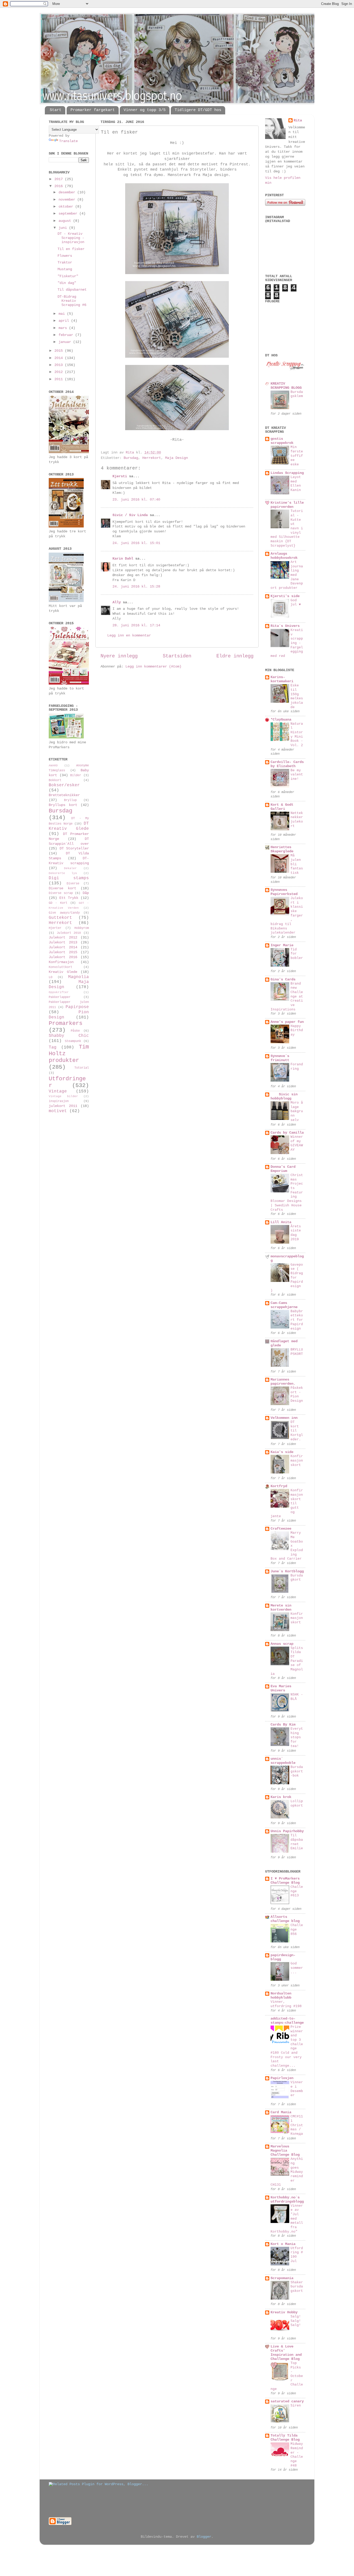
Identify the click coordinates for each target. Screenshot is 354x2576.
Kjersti (120, 476)
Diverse (73, 884)
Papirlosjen (282, 2078)
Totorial (82, 1068)
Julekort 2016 (63, 957)
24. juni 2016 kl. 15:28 (136, 587)
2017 (60, 179)
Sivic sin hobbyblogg (284, 1096)
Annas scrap (282, 1644)
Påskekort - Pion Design (297, 1394)
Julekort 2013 (63, 942)
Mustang (65, 269)
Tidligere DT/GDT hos (198, 110)
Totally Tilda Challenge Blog (285, 2438)
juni (64, 228)
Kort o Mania (283, 2244)
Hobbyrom (82, 928)
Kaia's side (282, 1452)
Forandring (297, 1067)
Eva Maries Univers (281, 1688)
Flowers (65, 256)
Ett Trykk (69, 898)
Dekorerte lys (63, 873)
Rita (298, 120)
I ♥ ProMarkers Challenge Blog (285, 1881)
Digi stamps (69, 878)
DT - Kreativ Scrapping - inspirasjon (71, 238)
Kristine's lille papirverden (287, 505)
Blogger (204, 2537)
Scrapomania (282, 2278)
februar (67, 335)
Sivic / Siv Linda (130, 515)
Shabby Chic (69, 1036)
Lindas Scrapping (287, 473)
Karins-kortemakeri (282, 679)
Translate (68, 141)
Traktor (65, 263)
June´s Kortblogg (287, 1571)
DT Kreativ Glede (69, 826)
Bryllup (70, 800)
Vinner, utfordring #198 (286, 2004)
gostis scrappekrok (282, 441)
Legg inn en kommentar (129, 636)
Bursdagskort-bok (297, 1771)
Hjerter (55, 928)
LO (51, 977)
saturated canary (287, 2401)
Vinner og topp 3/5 (145, 110)
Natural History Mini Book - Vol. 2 (297, 735)
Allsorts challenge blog (285, 1919)
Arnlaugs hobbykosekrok (284, 556)
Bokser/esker (64, 785)
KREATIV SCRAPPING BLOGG (286, 386)
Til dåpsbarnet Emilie (297, 1842)
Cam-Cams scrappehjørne (284, 1305)
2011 (60, 379)
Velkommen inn (284, 1418)
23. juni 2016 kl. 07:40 (136, 500)
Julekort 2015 (63, 952)
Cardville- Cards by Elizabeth (287, 764)
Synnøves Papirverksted (284, 892)
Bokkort (55, 780)
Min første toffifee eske (297, 456)
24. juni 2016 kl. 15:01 (136, 543)
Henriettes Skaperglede (282, 849)
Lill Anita (281, 1222)
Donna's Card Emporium (283, 1169)
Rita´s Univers (285, 626)
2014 (60, 358)
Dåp (86, 893)
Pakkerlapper (60, 997)
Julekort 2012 (63, 938)
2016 (60, 186)
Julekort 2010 (69, 933)
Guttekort (60, 918)
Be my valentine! (297, 775)
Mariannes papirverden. (283, 1382)
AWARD (53, 766)
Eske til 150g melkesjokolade (297, 696)
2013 (60, 365)
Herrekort (152, 458)
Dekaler (70, 868)
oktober (67, 207)
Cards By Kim (283, 1725)
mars (64, 328)
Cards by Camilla (287, 1133)
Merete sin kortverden (281, 1608)
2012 (60, 372)
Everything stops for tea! (297, 1737)
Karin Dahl (123, 559)
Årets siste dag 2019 (296, 1233)
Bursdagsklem (297, 394)
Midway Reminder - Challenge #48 (297, 2455)
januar (66, 342)
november (68, 200)
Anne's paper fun (287, 1022)
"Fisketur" (68, 276)
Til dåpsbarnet (72, 290)
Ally (117, 602)
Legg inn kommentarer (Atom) (153, 667)
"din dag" (67, 283)
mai (63, 314)
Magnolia (79, 977)
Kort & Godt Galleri (282, 807)
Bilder (76, 775)
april (65, 321)
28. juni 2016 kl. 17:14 (136, 625)
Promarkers (66, 1023)
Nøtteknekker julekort (297, 820)
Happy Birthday (297, 1030)
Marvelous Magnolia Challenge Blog (285, 2151)
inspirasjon (59, 1101)
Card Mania (281, 2112)
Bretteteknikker (64, 795)
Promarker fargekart (93, 110)
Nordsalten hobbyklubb (281, 1996)
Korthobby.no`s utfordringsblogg (287, 2200)
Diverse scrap (61, 893)
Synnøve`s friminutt (280, 1058)
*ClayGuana (281, 720)
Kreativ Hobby (284, 2312)
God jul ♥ (296, 603)
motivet (58, 1111)
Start (56, 110)
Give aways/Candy (64, 913)
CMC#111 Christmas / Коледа (297, 2125)
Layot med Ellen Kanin (296, 484)
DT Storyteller (74, 849)
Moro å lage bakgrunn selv (297, 1111)
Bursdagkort (297, 1578)
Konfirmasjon (61, 962)
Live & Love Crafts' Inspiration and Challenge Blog (286, 2353)
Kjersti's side (285, 596)
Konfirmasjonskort (297, 1461)
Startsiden (177, 656)
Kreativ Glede (63, 972)
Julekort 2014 (63, 947)
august (66, 221)
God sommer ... (297, 1968)
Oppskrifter (59, 992)
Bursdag (131, 458)
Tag (53, 1047)
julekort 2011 (63, 1106)
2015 (60, 351)
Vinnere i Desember (297, 2089)
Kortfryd (279, 1486)
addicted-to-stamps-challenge (287, 2021)
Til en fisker (71, 249)
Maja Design (176, 458)
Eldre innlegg (235, 656)
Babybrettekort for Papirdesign (297, 1320)
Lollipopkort (297, 1803)
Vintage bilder (63, 1096)
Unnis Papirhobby (287, 1831)
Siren (296, 2406)
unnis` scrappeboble (283, 1761)
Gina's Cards (283, 979)
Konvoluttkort (61, 967)
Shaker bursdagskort (297, 2287)
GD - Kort (58, 903)
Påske (75, 1031)
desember (68, 192)
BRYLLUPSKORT (297, 1352)
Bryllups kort (63, 805)
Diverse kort (62, 888)
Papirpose (77, 1007)
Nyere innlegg (119, 656)
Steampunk (73, 1041)
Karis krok (281, 1797)
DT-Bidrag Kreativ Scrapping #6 (72, 301)
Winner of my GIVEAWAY (297, 1143)
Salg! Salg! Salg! (296, 2321)
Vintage (58, 1091)
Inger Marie (282, 945)
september (69, 214)
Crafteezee (281, 1529)
